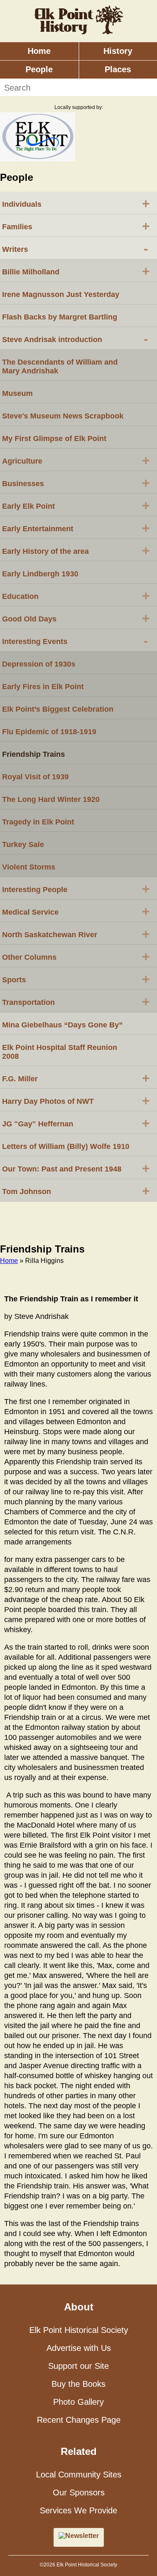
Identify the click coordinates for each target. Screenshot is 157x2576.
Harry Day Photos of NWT (76, 1100)
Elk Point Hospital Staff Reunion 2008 (60, 1052)
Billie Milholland (76, 271)
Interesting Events (75, 641)
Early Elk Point (76, 505)
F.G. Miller (76, 1078)
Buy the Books (78, 2384)
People (39, 69)
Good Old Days (76, 618)
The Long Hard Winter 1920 (51, 799)
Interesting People (76, 889)
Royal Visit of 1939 (35, 777)
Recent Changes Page (79, 2420)
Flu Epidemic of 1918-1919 (49, 732)
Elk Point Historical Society (79, 2330)
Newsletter (82, 2536)
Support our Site (78, 2366)
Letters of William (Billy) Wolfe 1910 (66, 1146)
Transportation (76, 1001)
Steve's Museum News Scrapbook (63, 416)
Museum (17, 393)
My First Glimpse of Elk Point (54, 439)
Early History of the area (76, 550)
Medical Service (76, 911)
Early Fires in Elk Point (43, 687)
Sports (76, 979)
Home (39, 51)
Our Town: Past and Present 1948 (76, 1168)
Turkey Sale (23, 844)
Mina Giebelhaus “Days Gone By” (62, 1025)
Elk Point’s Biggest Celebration (58, 709)
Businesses (76, 483)
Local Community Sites (79, 2475)
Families (76, 226)
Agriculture (76, 460)
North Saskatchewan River (76, 934)
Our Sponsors (79, 2492)
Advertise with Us (79, 2348)
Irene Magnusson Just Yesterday (61, 294)
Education (76, 596)
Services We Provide (78, 2510)
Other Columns (76, 956)
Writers (75, 248)
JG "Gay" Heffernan (76, 1123)
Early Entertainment (76, 528)
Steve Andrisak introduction (75, 339)
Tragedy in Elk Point (38, 822)
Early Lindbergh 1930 (40, 574)
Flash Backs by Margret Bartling (60, 317)
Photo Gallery (78, 2402)
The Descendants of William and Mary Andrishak (60, 366)
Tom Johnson (76, 1191)
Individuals (76, 203)
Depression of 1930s (39, 664)
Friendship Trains (33, 754)
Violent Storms (29, 867)
